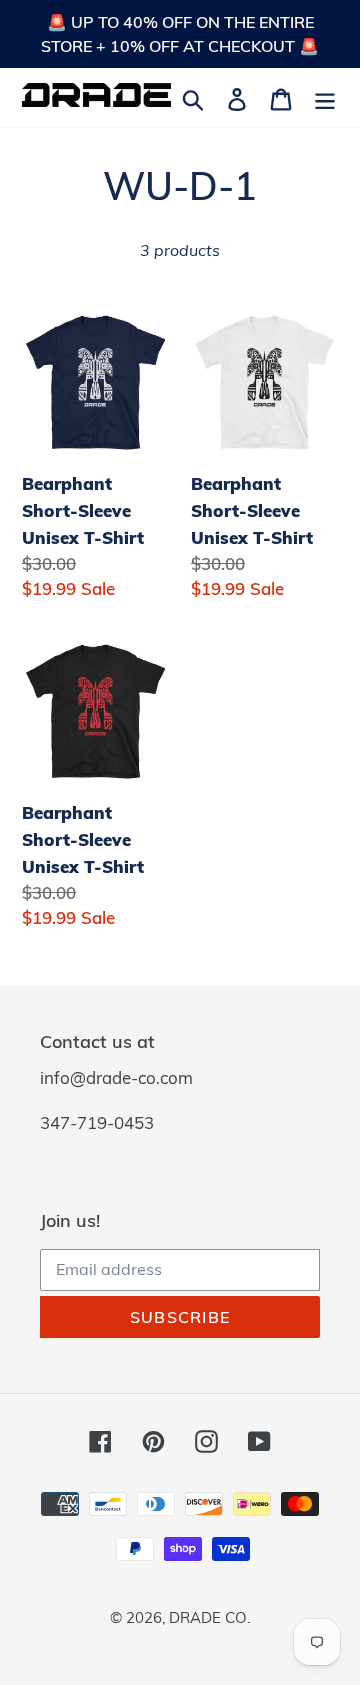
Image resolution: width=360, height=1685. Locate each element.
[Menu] (325, 97)
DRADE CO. (209, 1617)
